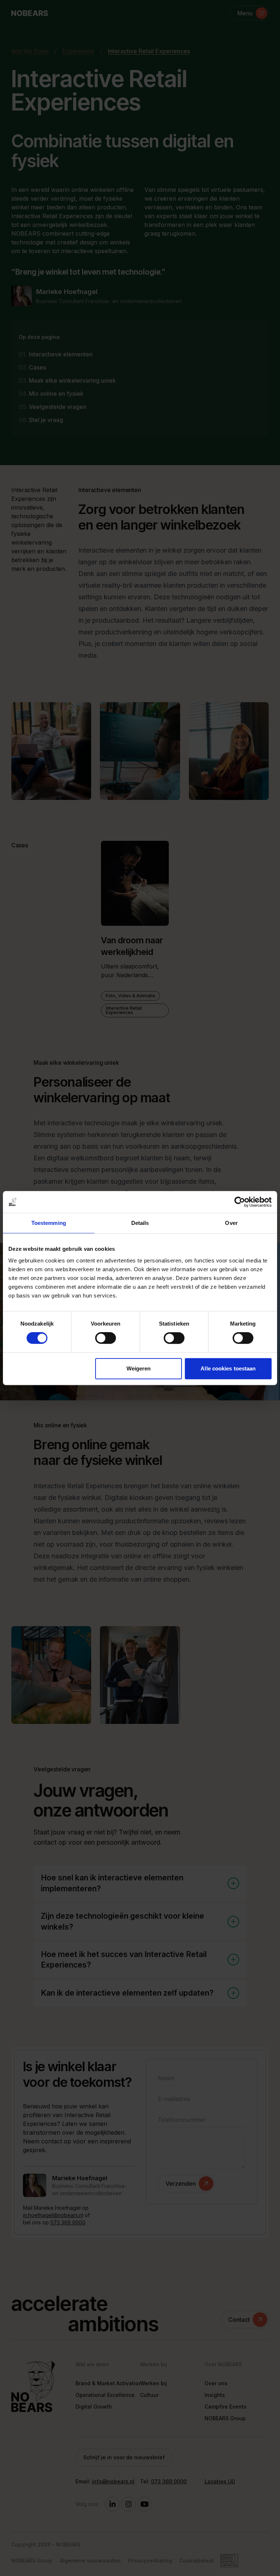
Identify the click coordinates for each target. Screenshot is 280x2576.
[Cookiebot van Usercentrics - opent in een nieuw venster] (240, 1202)
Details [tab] (140, 1223)
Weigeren (139, 1368)
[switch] (106, 1338)
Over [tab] (231, 1223)
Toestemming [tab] (49, 1223)
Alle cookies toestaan (228, 1368)
